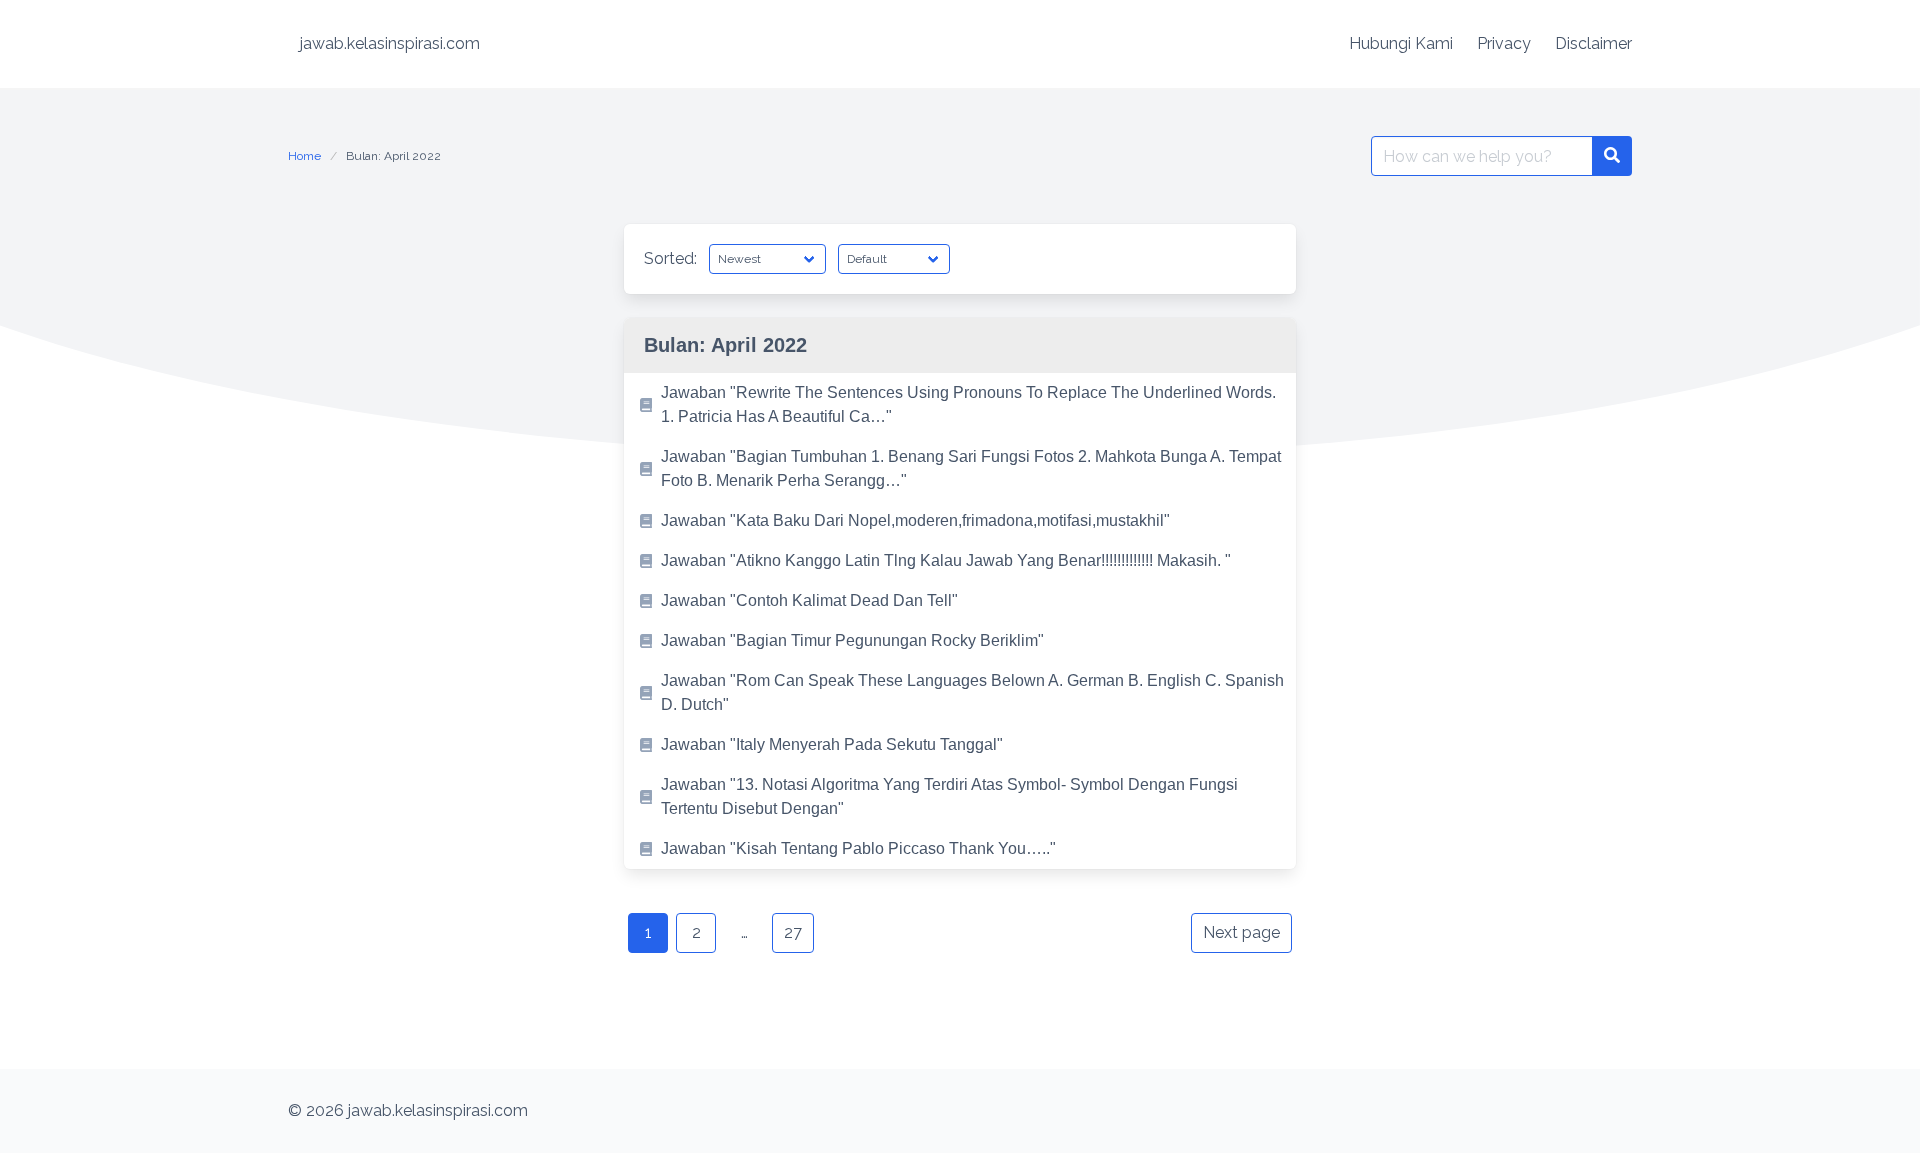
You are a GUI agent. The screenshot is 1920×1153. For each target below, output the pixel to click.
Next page (1241, 932)
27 (793, 932)
